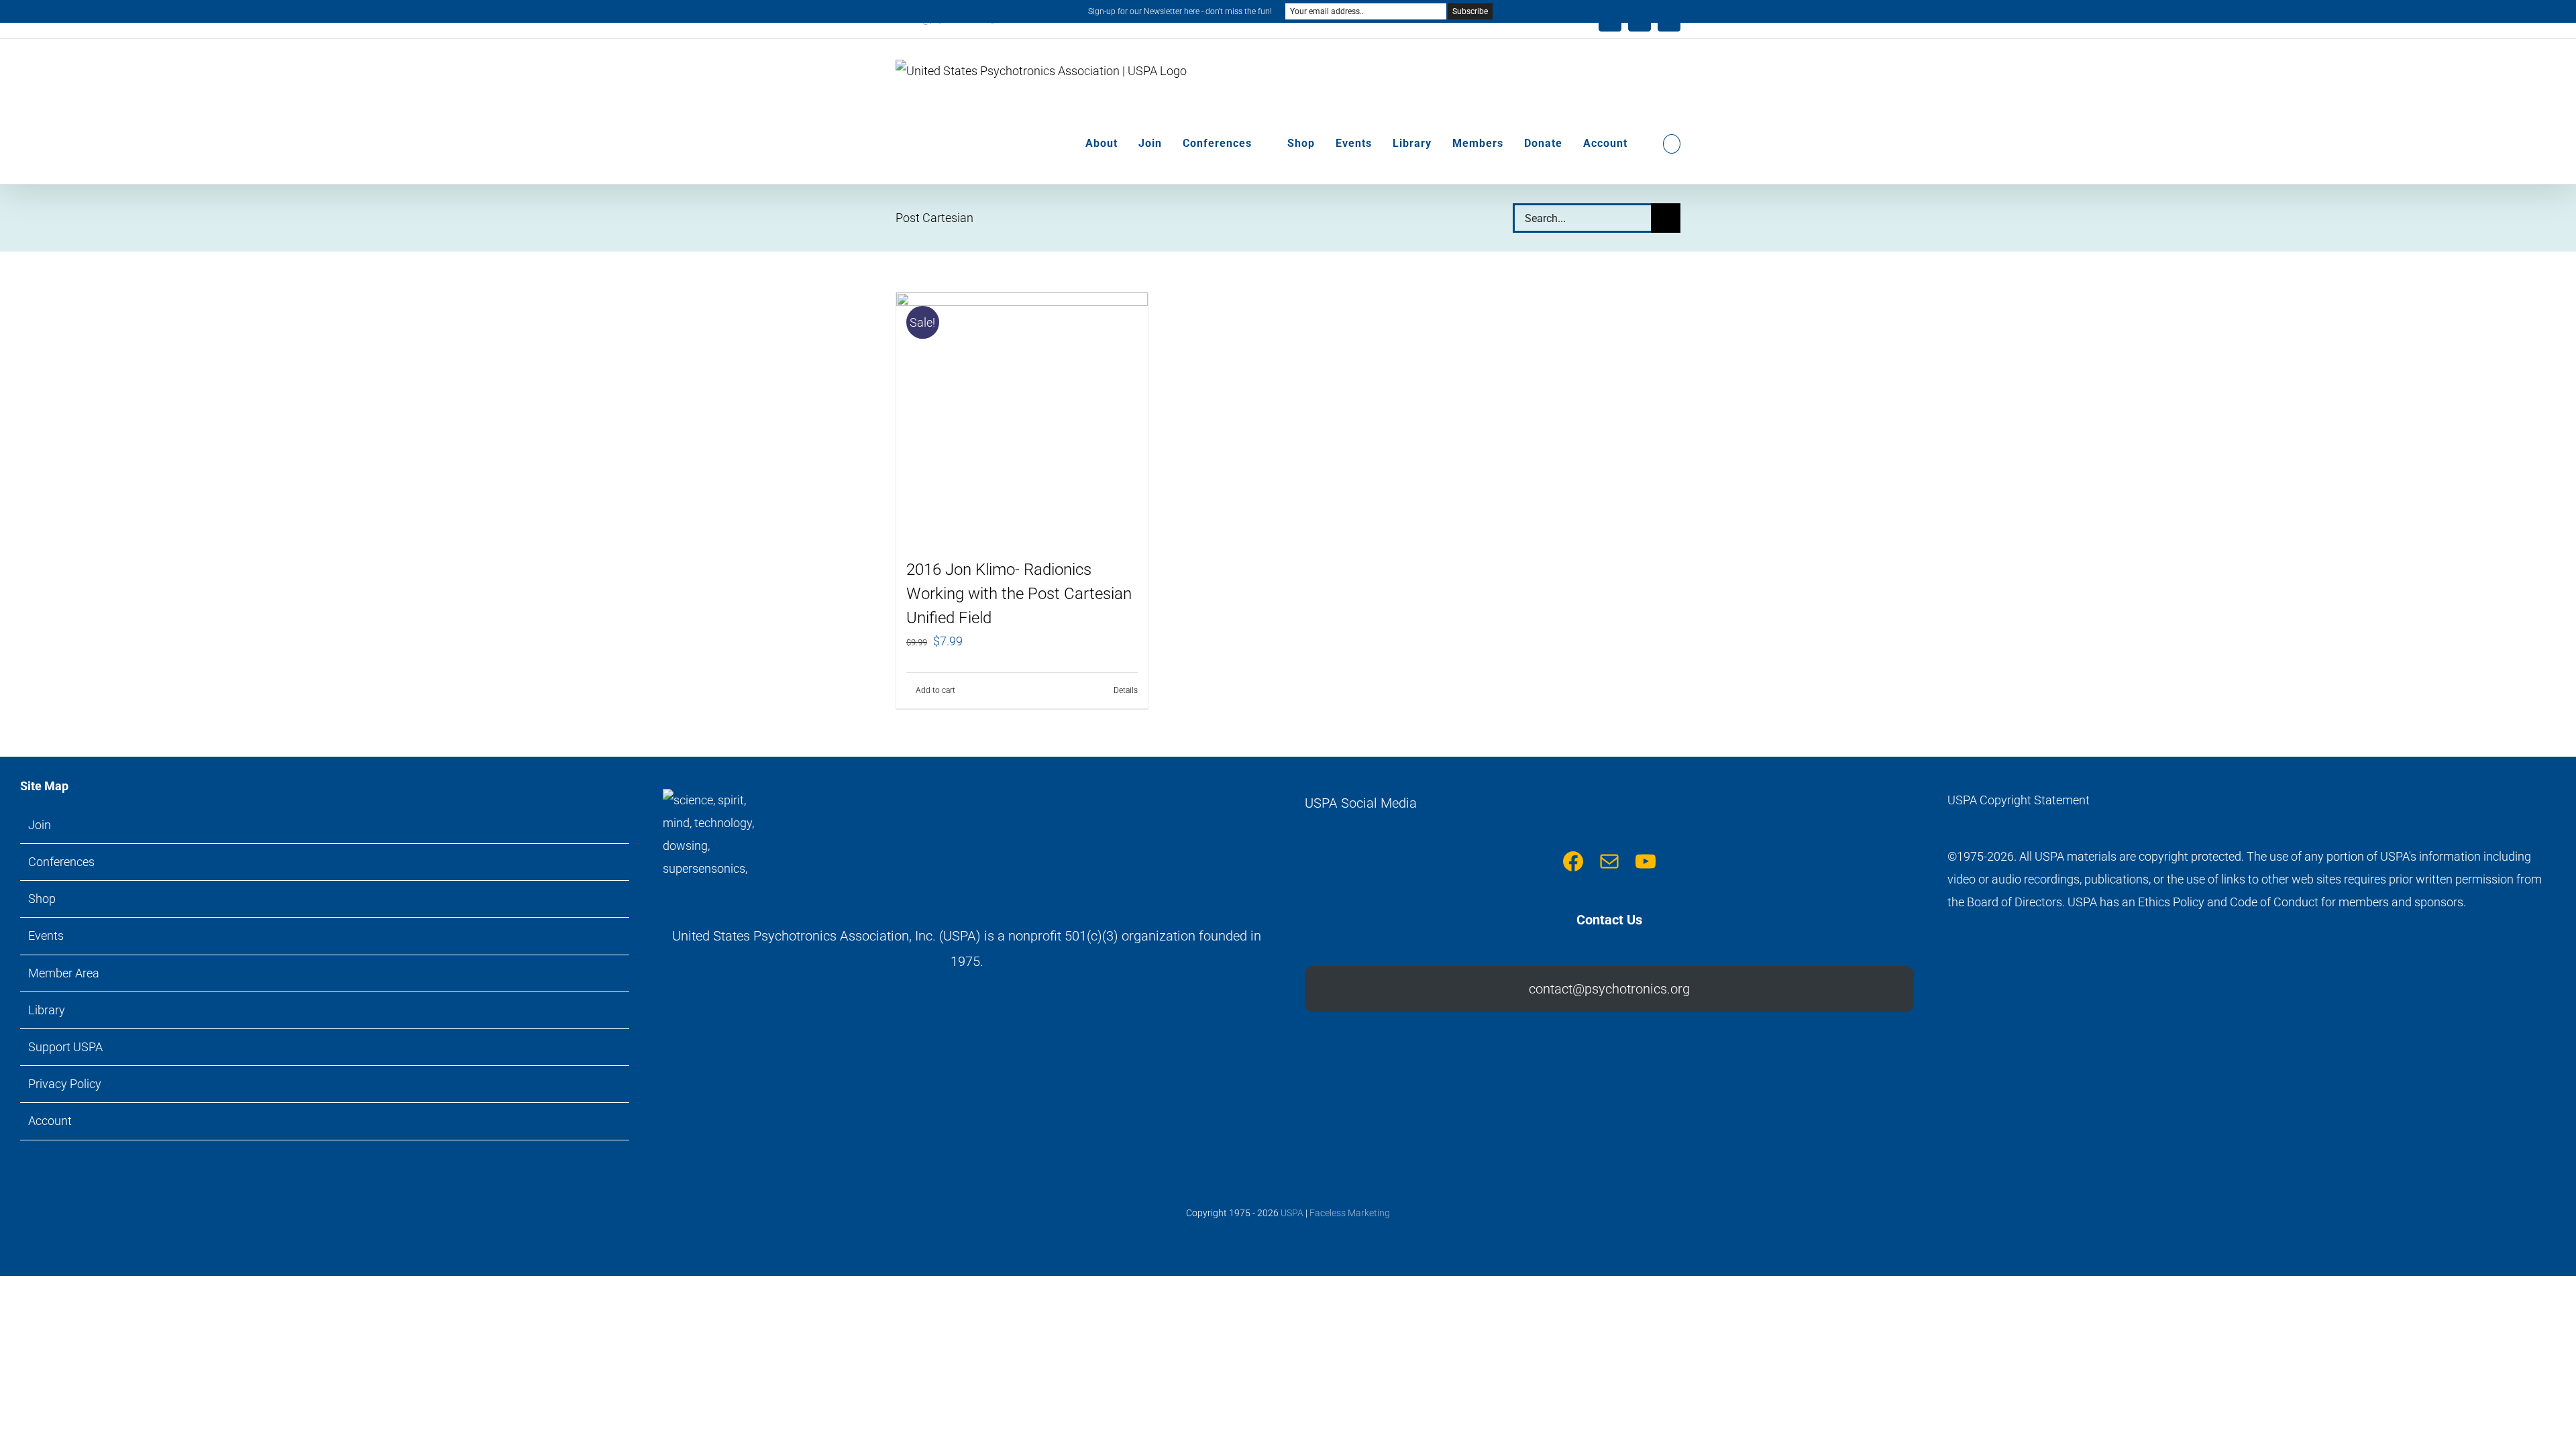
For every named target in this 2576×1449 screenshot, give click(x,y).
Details (1126, 690)
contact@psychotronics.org (1609, 989)
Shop (42, 899)
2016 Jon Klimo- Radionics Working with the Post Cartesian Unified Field (1019, 594)
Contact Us (1609, 920)
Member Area (64, 973)
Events (46, 935)
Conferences (61, 862)
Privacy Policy (65, 1084)
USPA (1292, 1213)
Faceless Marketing (1350, 1213)
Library (47, 1010)
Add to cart (935, 690)
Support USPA (65, 1047)
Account (50, 1121)
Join (40, 825)
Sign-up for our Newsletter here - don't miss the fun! (1180, 11)
